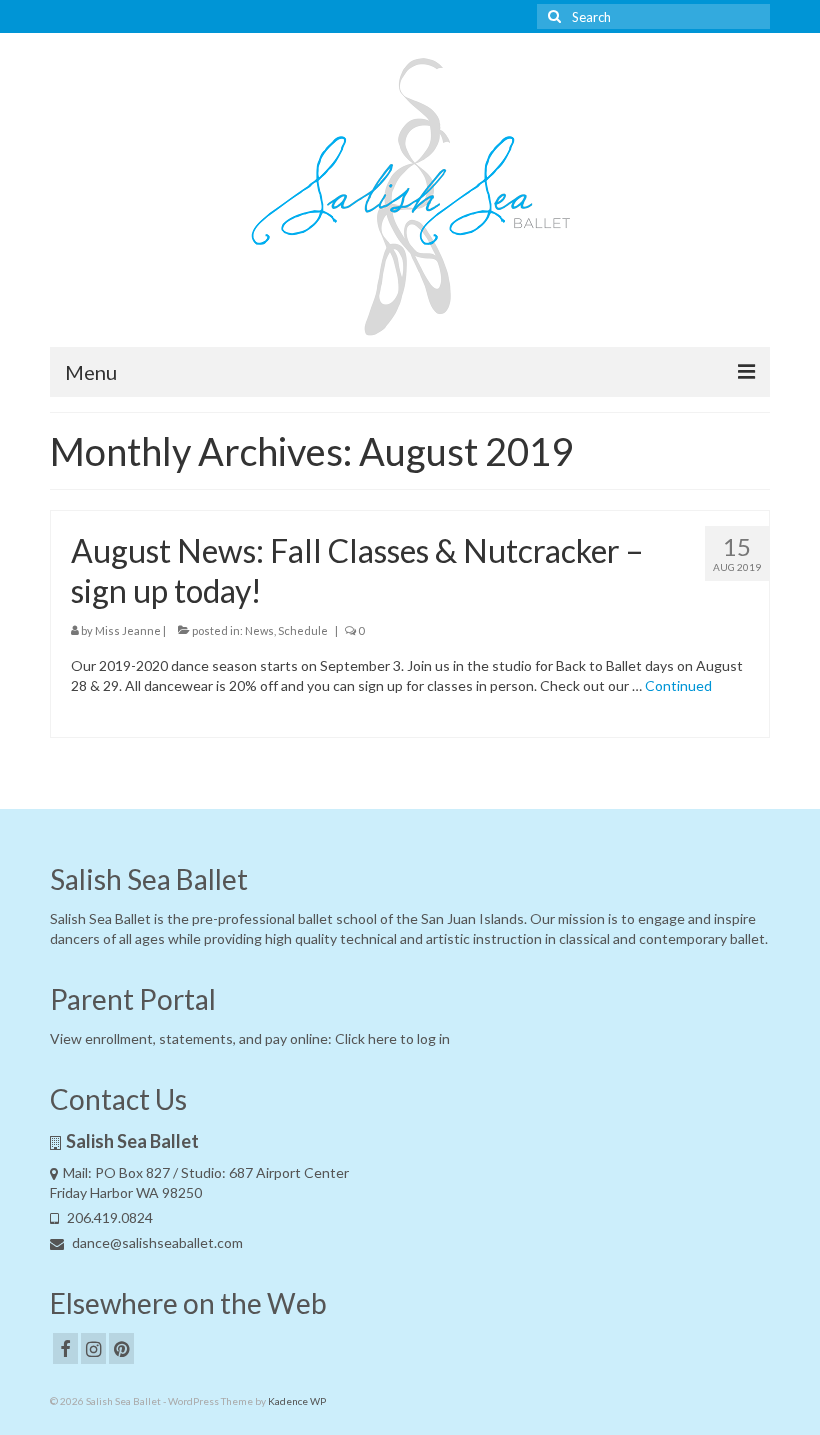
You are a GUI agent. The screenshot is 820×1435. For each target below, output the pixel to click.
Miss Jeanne (128, 630)
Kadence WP (297, 1401)
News (259, 630)
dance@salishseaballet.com (156, 1242)
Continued (678, 685)
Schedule (303, 630)
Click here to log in (392, 1038)
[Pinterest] (121, 1348)
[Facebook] (65, 1348)
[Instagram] (93, 1348)
